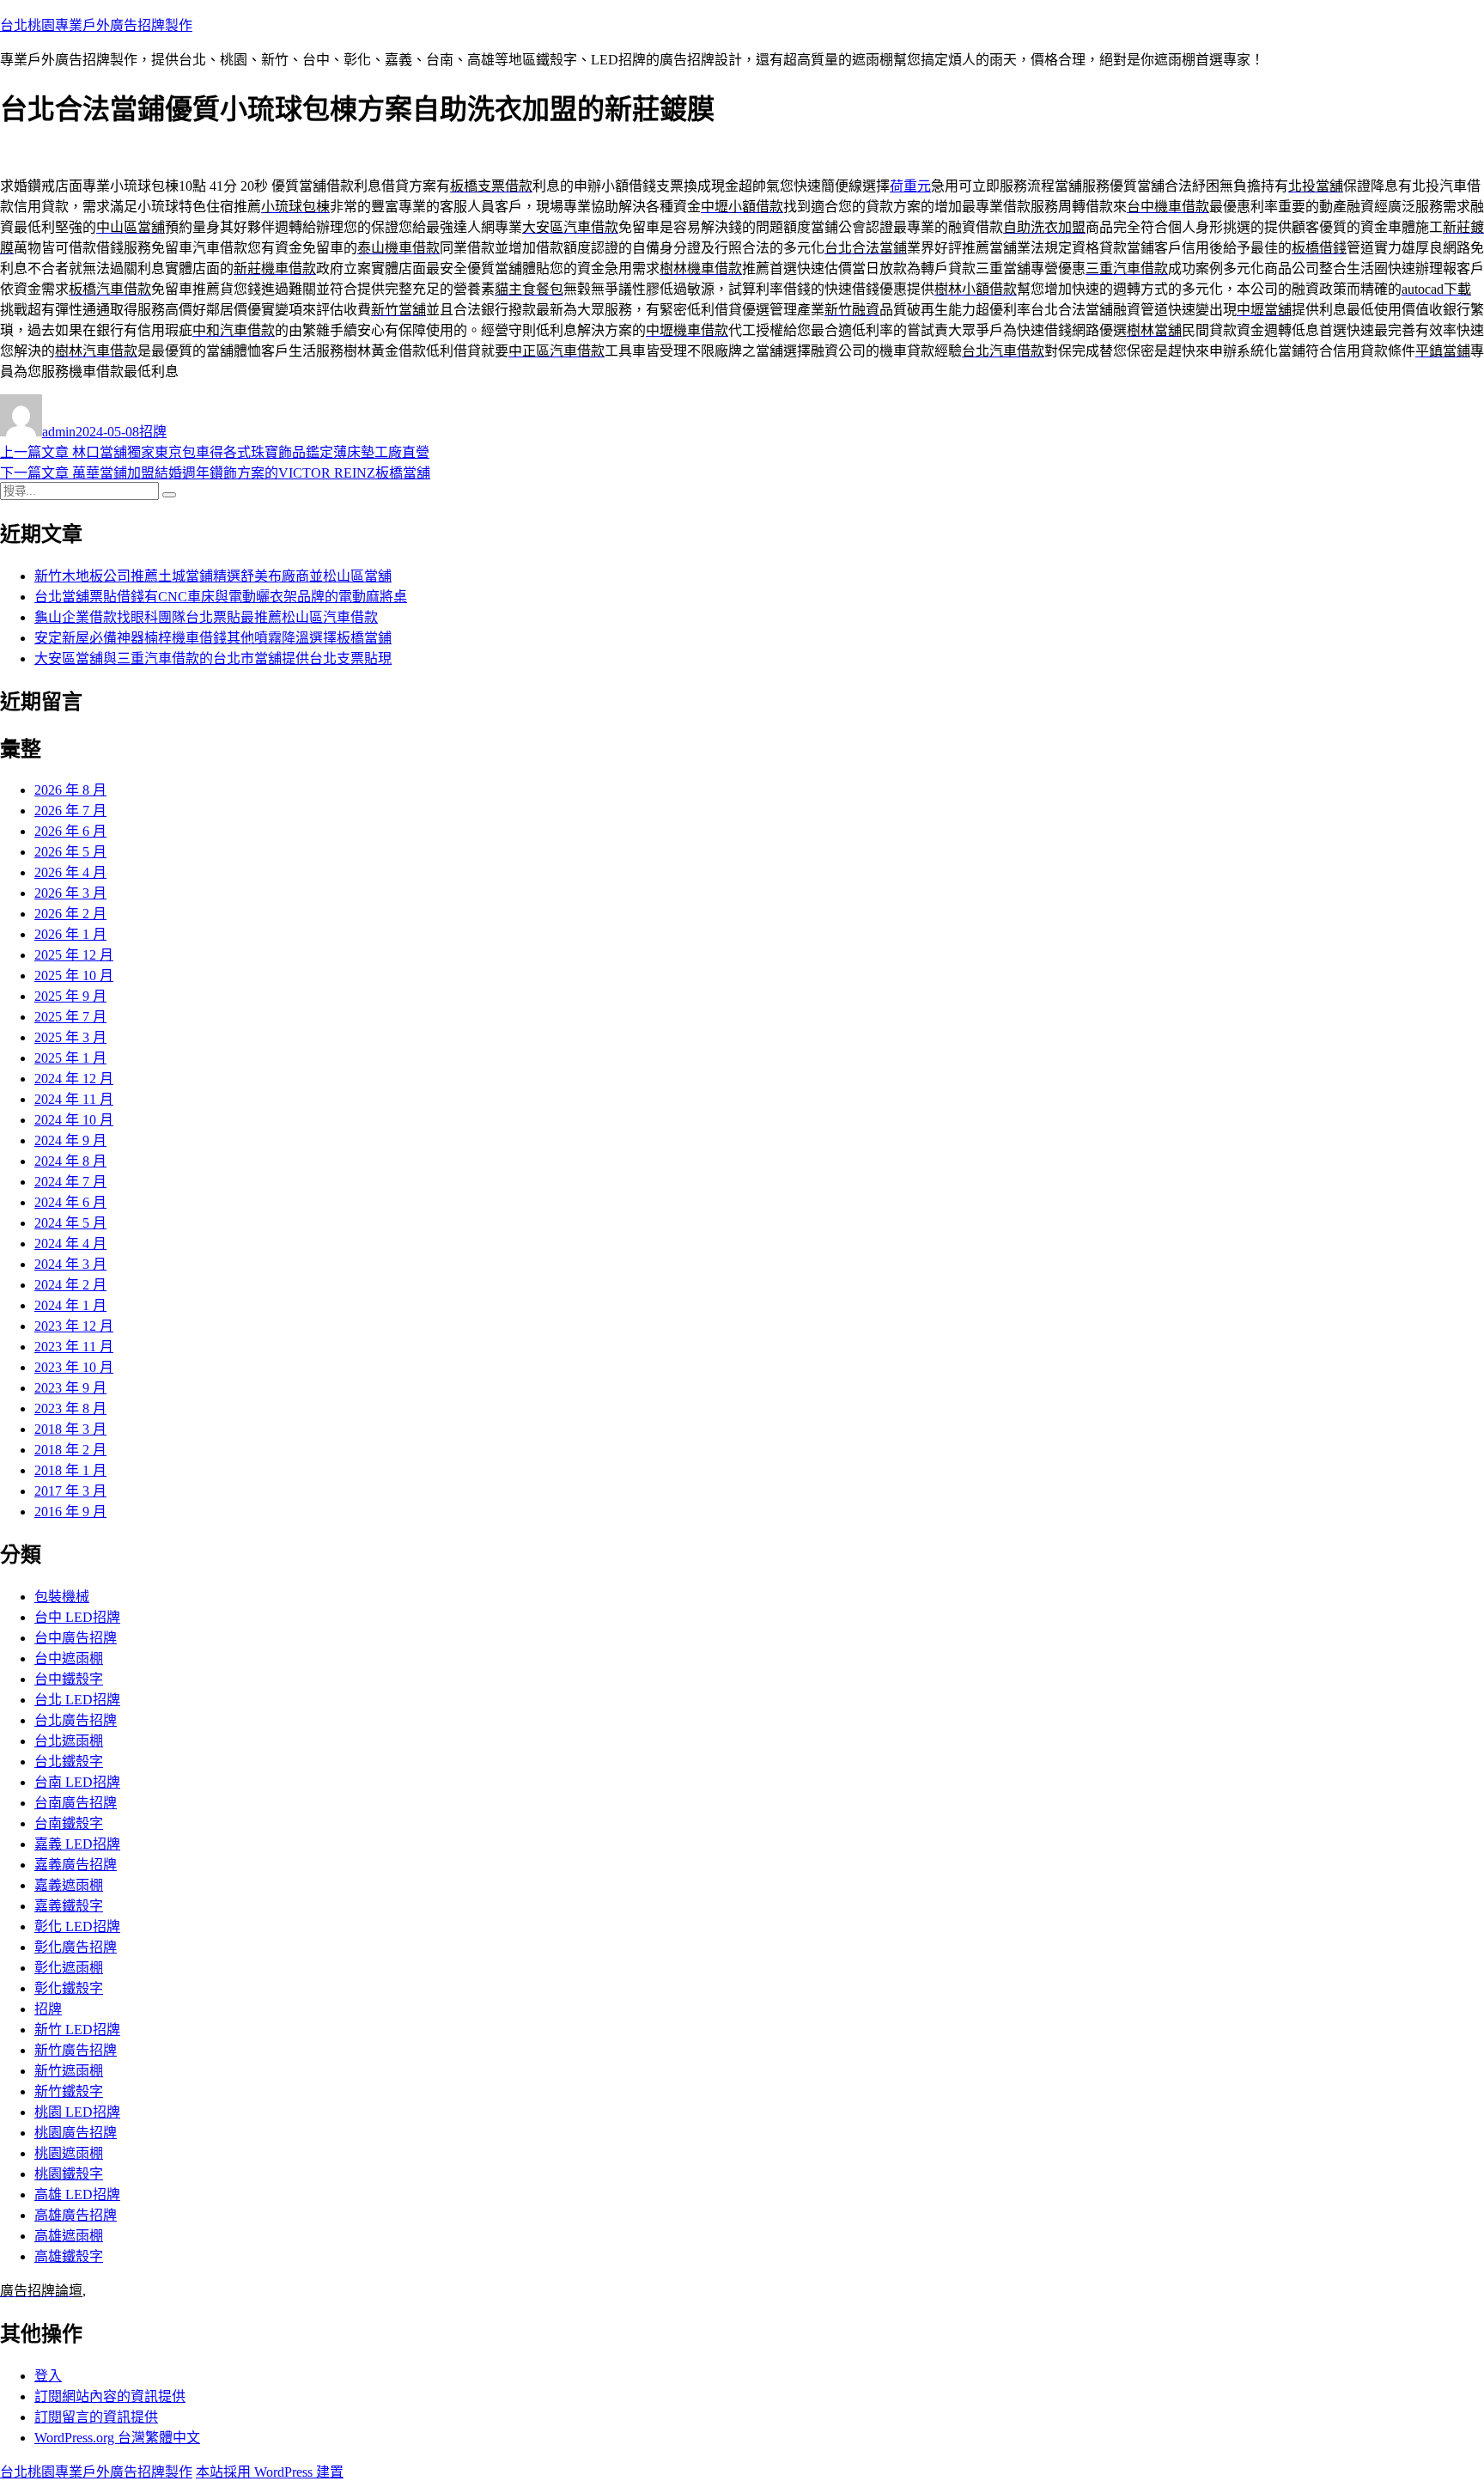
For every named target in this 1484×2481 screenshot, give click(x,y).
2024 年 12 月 (74, 1079)
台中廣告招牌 (76, 1638)
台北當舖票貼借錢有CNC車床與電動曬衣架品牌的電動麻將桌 (221, 597)
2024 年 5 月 (70, 1223)
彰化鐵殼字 (69, 1988)
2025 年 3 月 (70, 1037)
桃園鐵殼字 (69, 2174)
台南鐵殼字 (69, 1823)
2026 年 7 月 (70, 811)
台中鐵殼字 (69, 1679)
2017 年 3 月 (70, 1491)
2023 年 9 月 (70, 1388)
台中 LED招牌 (77, 1617)
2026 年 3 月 (70, 893)
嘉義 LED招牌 (77, 1844)
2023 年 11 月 (74, 1347)
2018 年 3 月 (70, 1429)
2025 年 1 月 (70, 1058)
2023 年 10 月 (74, 1367)
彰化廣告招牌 (76, 1947)
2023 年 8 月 (70, 1408)
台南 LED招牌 (77, 1782)
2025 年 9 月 (70, 996)
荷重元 (910, 186)
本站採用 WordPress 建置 (270, 2472)
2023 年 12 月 (74, 1326)
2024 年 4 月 (70, 1244)
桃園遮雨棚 (69, 2153)
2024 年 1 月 (70, 1305)
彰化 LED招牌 (77, 1926)
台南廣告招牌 (76, 1803)
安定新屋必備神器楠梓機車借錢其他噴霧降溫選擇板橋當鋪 (213, 638)
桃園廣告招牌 (76, 2133)
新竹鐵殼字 (69, 2091)
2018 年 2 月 (70, 1450)
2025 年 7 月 (70, 1017)
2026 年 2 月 (70, 914)
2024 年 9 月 (70, 1140)
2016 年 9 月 (70, 1512)
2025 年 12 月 (74, 955)
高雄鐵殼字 (69, 2256)
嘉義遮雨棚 (69, 1885)
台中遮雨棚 (69, 1658)
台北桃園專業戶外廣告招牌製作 (96, 25)
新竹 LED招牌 (77, 2030)
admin (59, 432)
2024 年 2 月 (70, 1285)
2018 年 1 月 (70, 1470)
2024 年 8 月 (70, 1161)
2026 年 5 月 (70, 852)
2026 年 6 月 (70, 831)
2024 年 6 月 (70, 1202)
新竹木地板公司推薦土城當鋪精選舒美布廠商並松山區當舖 (213, 576)
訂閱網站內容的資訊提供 (110, 2396)
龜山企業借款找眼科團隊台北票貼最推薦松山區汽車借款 (206, 617)
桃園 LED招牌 (77, 2112)
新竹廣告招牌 (76, 2050)
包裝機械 (62, 1597)
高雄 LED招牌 (77, 2194)
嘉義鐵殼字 (69, 1906)
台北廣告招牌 (76, 1720)
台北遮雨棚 (69, 1741)
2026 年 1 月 (70, 934)
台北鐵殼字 (69, 1762)
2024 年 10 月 (74, 1120)
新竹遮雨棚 (69, 2071)
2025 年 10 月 (74, 975)
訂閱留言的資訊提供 (96, 2417)
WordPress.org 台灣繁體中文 (117, 2438)
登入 (48, 2376)
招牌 (153, 432)
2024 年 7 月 (70, 1182)
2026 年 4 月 (70, 872)
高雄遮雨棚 (69, 2236)
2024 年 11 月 (74, 1099)
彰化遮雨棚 (69, 1968)
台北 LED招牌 (77, 1700)
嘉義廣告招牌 (76, 1865)
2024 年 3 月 (70, 1264)
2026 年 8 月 (70, 790)
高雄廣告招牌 (76, 2215)
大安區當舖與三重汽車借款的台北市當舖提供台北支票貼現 (213, 658)
